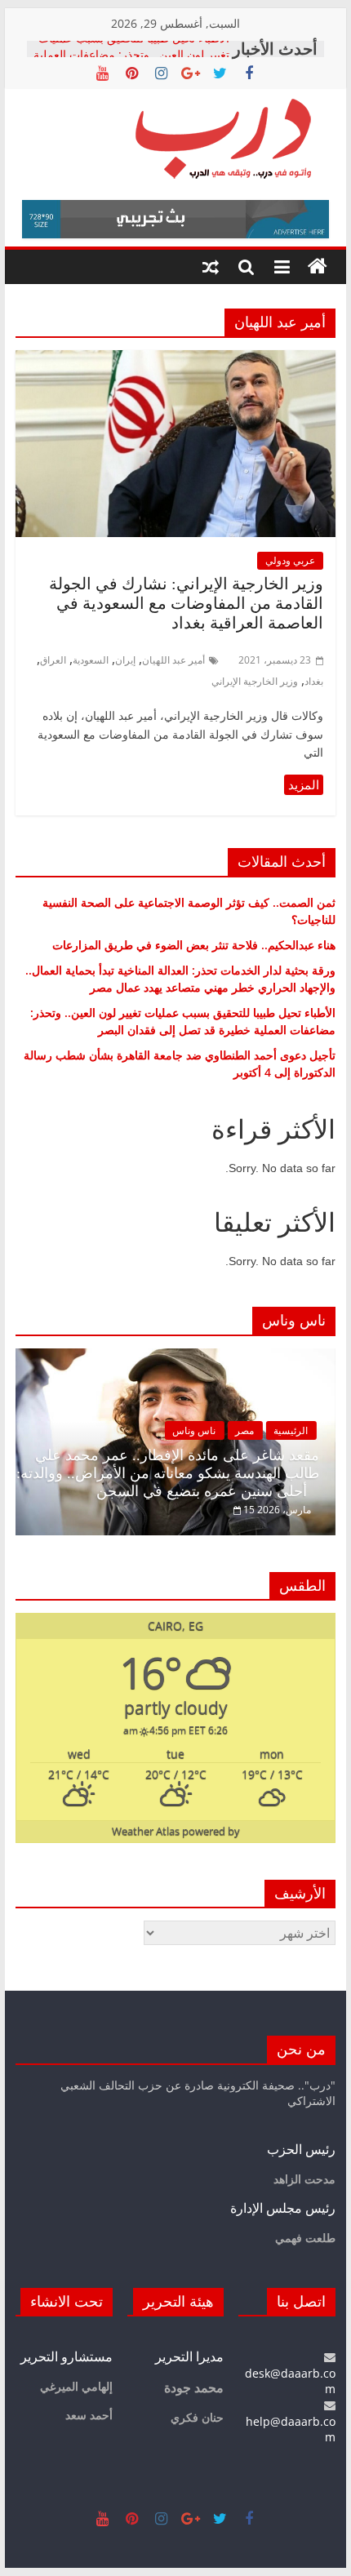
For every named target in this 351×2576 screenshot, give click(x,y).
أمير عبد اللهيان (173, 660)
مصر (244, 1430)
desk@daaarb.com (290, 2381)
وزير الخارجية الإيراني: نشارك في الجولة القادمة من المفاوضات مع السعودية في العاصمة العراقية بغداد (186, 603)
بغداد (314, 681)
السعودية (91, 660)
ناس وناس (194, 1430)
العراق (53, 660)
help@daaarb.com (291, 2429)
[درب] (318, 267)
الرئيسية (291, 1430)
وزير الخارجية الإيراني (255, 681)
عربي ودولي (290, 560)
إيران (125, 660)
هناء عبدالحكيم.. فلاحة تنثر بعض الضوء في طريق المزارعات (194, 945)
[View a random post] (211, 267)
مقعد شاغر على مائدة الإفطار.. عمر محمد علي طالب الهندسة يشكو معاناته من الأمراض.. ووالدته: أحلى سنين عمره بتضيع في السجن (168, 1473)
